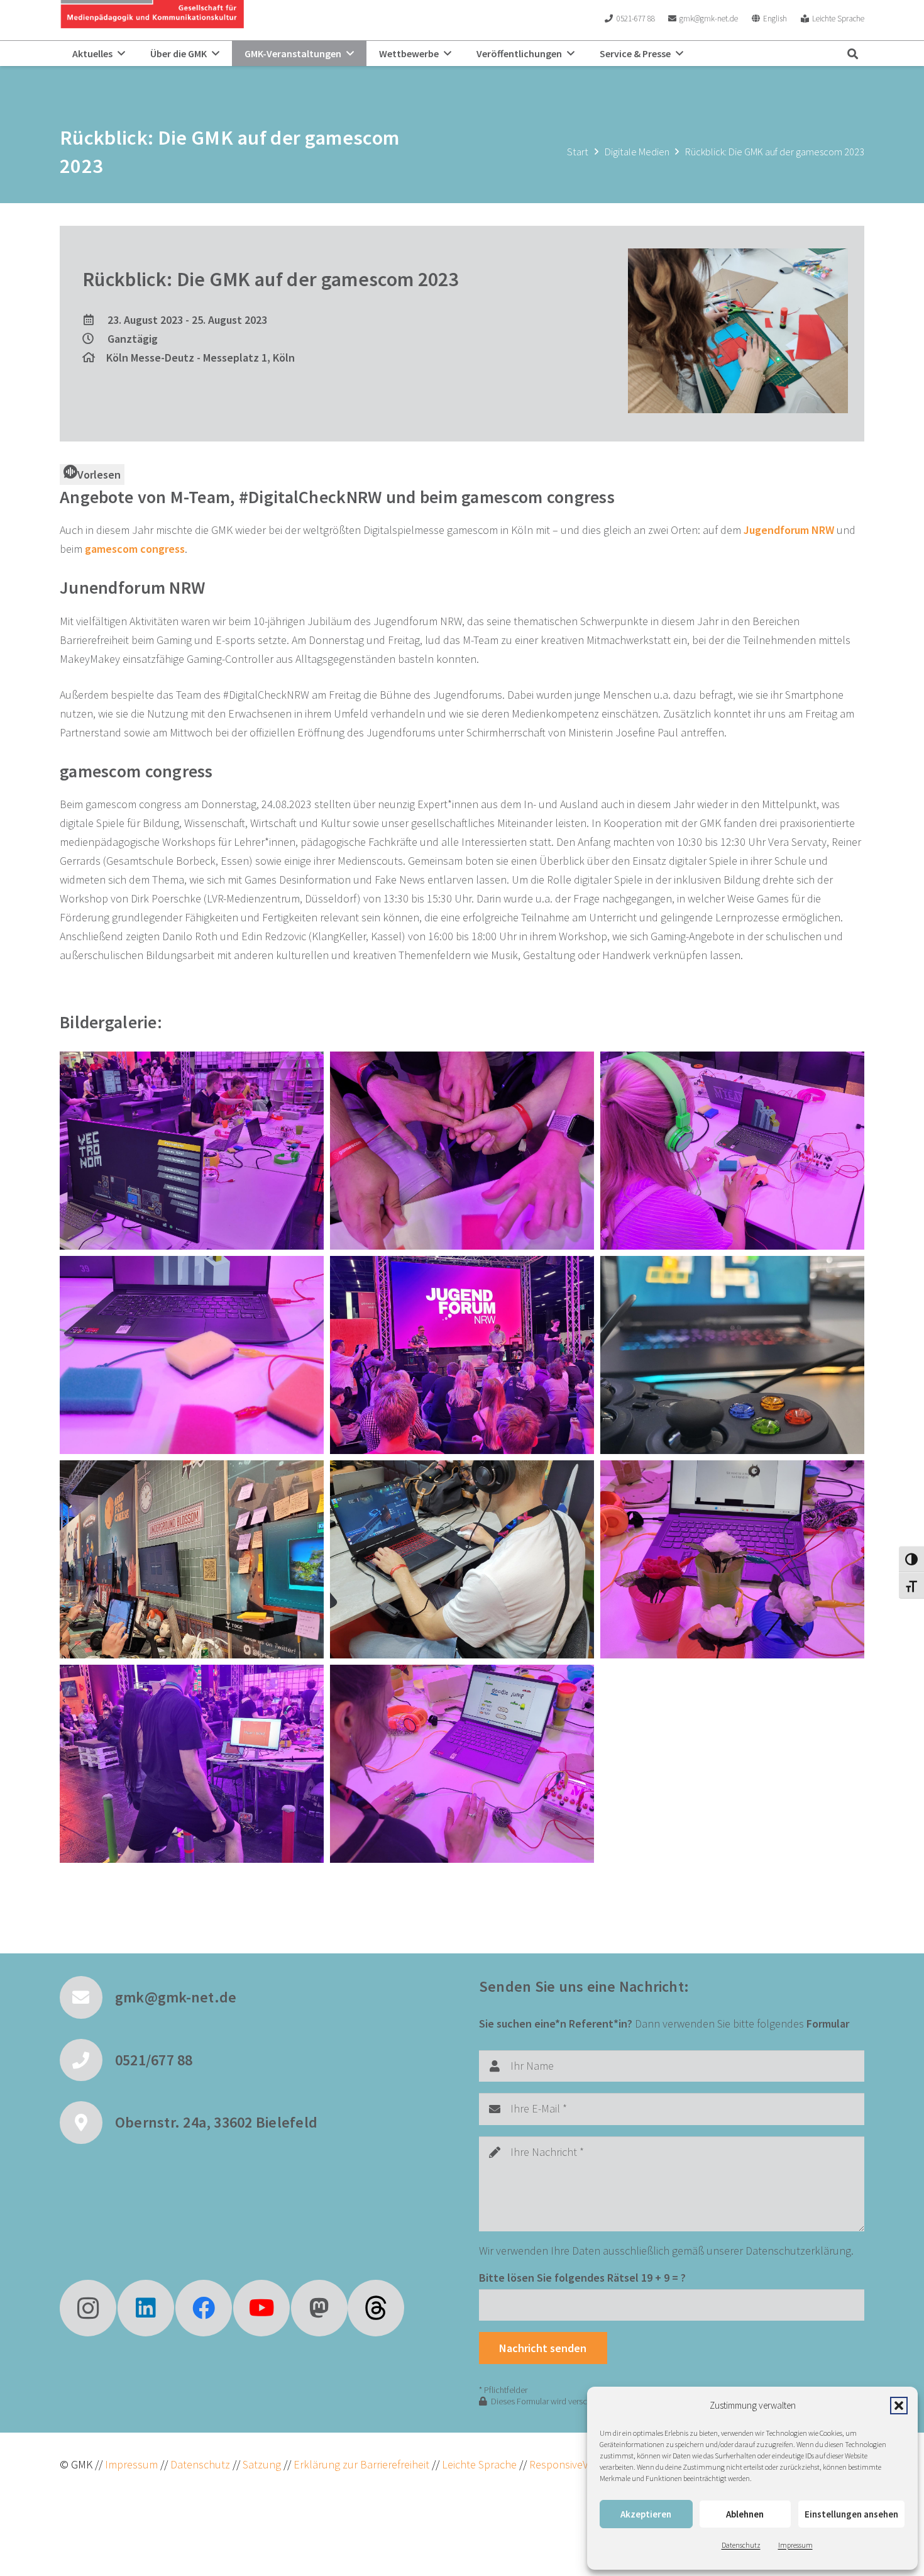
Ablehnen (745, 2514)
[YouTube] (261, 2308)
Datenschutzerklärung (798, 2251)
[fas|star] (376, 2308)
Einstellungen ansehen (851, 2514)
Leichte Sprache (481, 2464)
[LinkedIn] (146, 2308)
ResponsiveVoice (568, 2464)
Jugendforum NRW (789, 530)
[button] (899, 2406)
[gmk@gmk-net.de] (87, 1997)
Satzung (261, 2464)
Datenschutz (741, 2545)
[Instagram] (88, 2308)
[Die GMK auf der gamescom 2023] (192, 1151)
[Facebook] (204, 2308)
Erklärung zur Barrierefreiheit (361, 2464)
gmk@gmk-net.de (176, 1997)
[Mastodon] (319, 2308)
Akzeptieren (646, 2514)
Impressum (795, 2545)
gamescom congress (135, 549)
